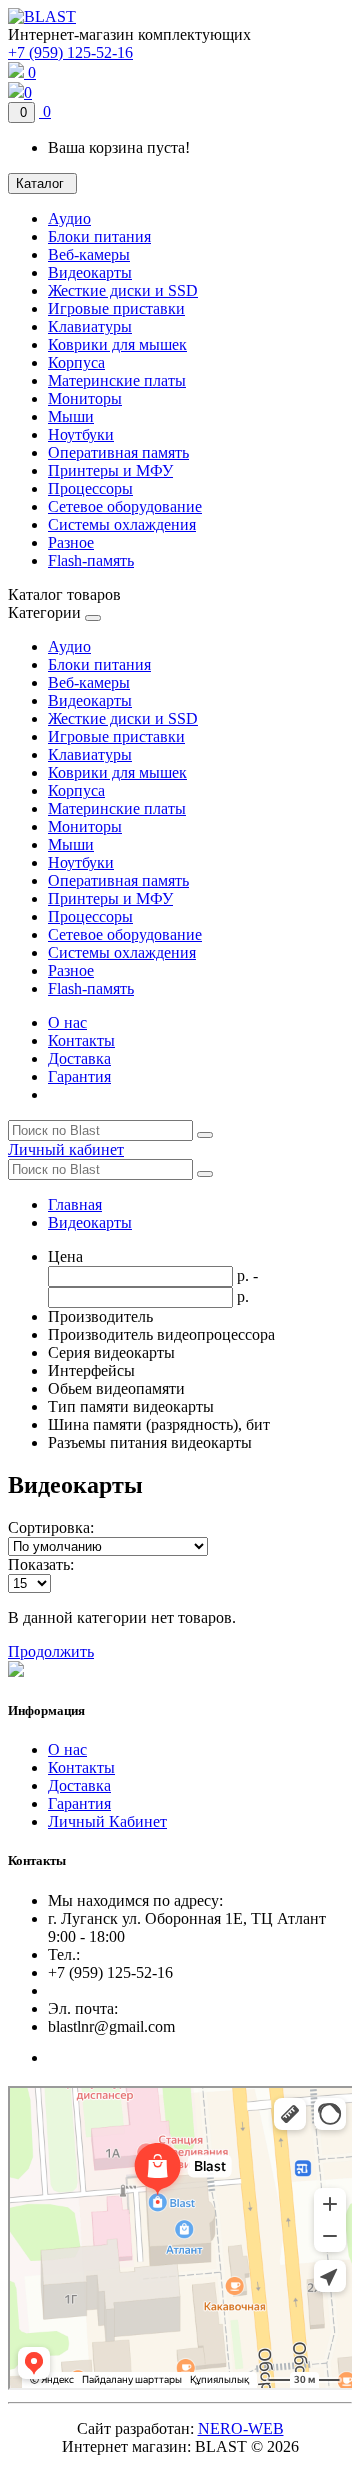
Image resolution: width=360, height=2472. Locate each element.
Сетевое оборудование (125, 506)
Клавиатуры (90, 326)
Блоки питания (99, 236)
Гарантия (79, 1076)
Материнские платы (117, 380)
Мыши (71, 416)
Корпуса (76, 362)
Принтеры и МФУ (110, 470)
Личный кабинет (66, 1149)
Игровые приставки (116, 308)
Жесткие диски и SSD (123, 290)
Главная (75, 1204)
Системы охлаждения (122, 524)
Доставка (79, 1058)
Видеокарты (90, 272)
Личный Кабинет (107, 1821)
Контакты (81, 1040)
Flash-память (91, 560)
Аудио (69, 218)
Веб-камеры (89, 254)
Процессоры (90, 488)
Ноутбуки (81, 434)
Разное (71, 542)
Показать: (41, 1564)
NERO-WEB (241, 2428)
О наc (67, 1022)
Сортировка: (51, 1527)
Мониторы (85, 398)
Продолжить (51, 1651)
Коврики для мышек (117, 344)
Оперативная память (118, 452)
